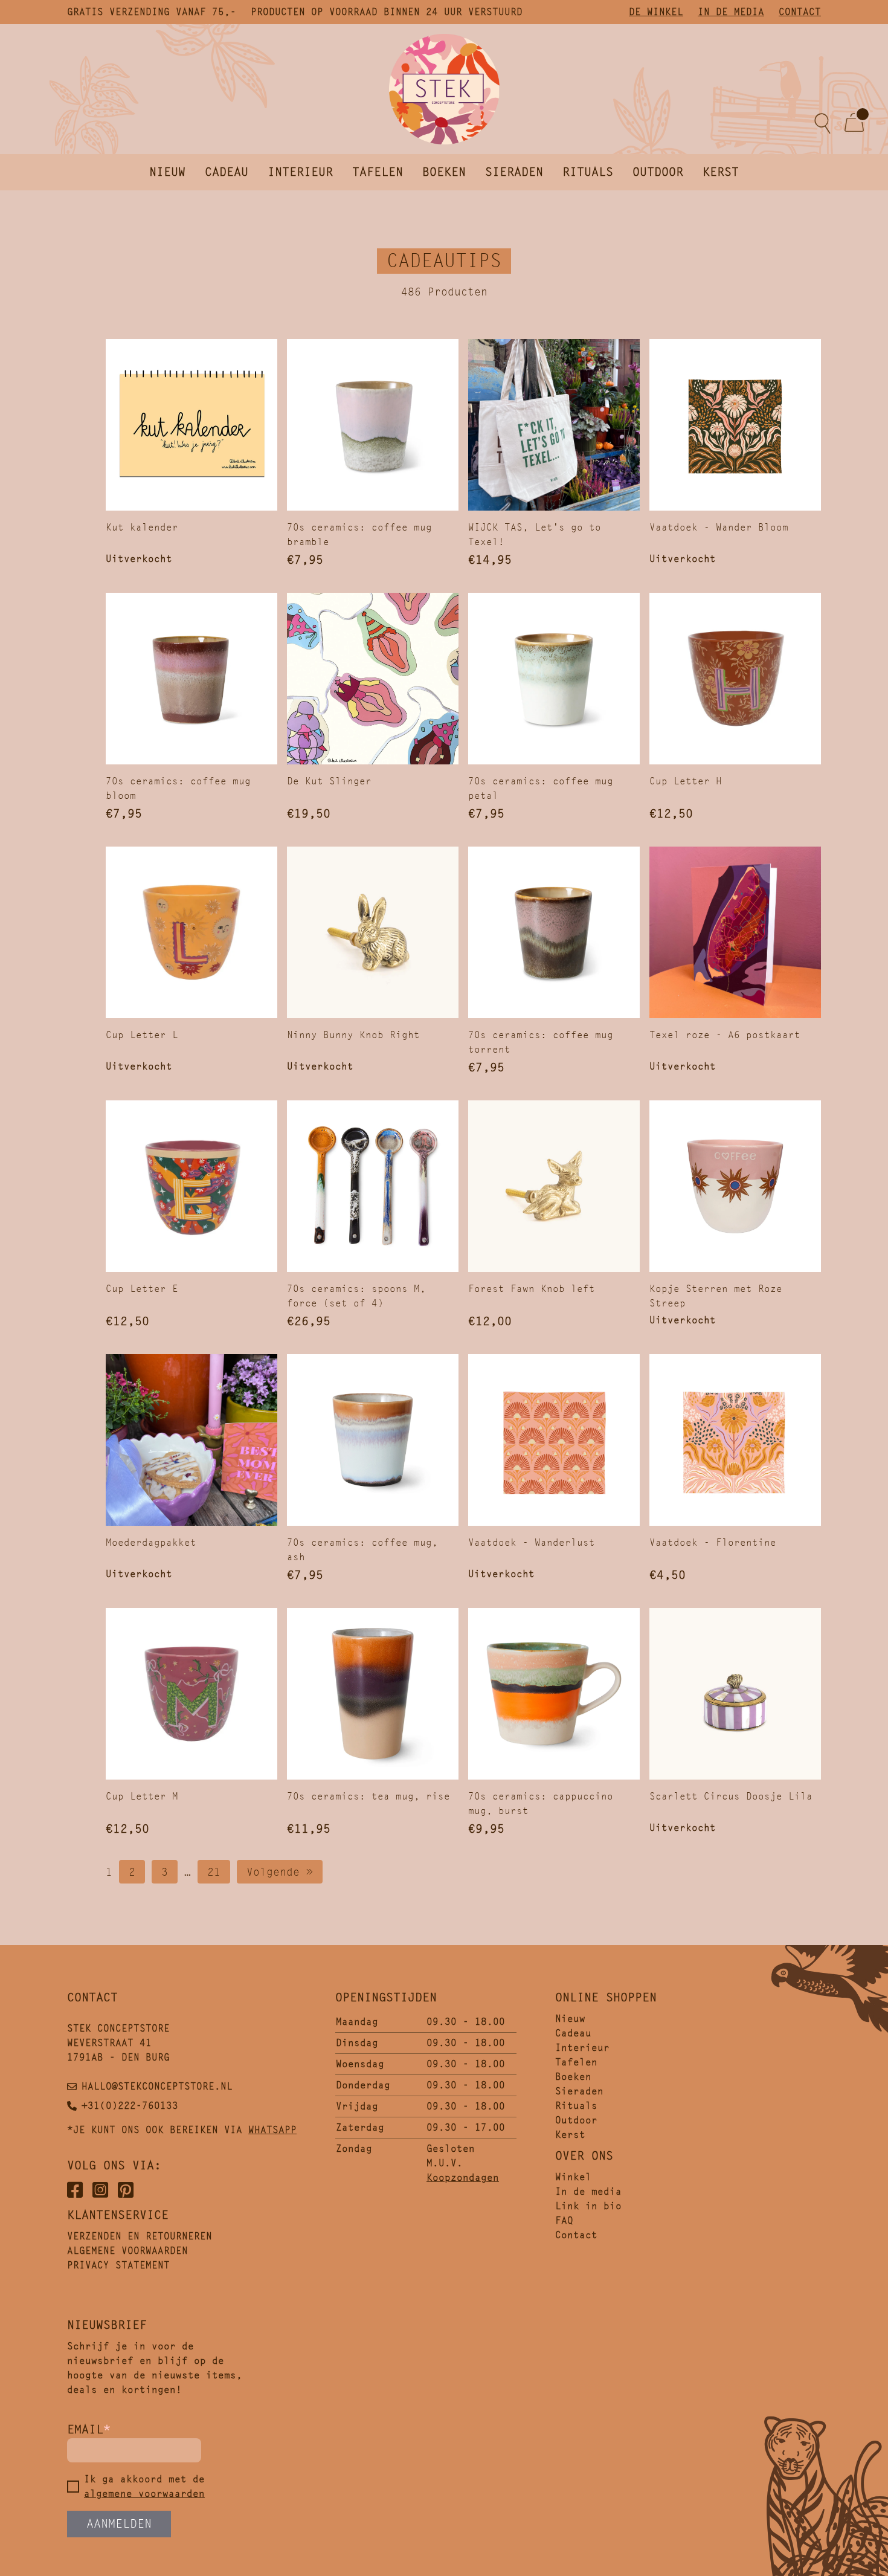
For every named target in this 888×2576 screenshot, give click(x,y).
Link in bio (588, 2206)
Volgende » (280, 1872)
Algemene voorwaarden (127, 2251)
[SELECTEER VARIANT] (554, 425)
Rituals (588, 172)
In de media (731, 12)
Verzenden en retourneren (140, 2236)
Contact (800, 12)
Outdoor (658, 172)
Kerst (721, 172)
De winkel (656, 12)
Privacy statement (118, 2265)
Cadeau (227, 172)
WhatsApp (272, 2130)
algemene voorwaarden (144, 2494)
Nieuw (167, 172)
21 (214, 1872)
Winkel (573, 2177)
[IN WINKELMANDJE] (373, 425)
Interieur (300, 172)
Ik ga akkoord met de (144, 2486)
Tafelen (378, 172)
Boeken (444, 172)
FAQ (564, 2220)
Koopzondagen (463, 2177)
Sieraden (514, 172)
